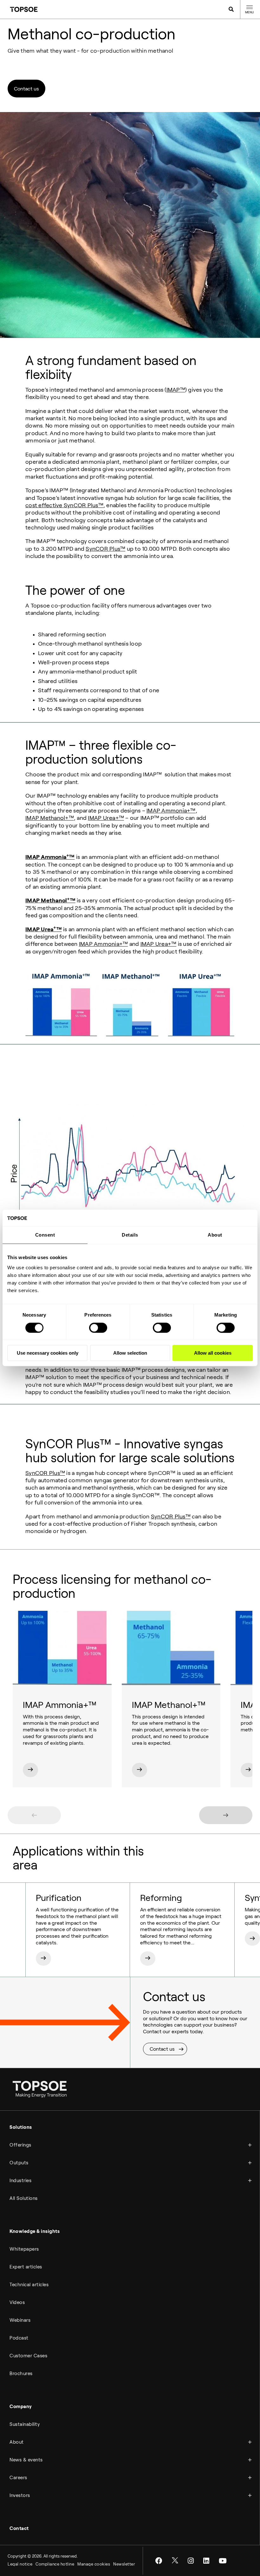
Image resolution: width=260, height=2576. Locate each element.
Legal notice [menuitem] (20, 2564)
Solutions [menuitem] (21, 2127)
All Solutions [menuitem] (24, 2198)
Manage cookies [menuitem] (94, 2564)
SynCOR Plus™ (105, 549)
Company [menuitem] (21, 2407)
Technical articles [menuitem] (29, 2285)
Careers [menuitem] (18, 2478)
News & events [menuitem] (26, 2460)
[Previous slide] (34, 1815)
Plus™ (182, 1517)
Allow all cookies (213, 1353)
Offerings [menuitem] (20, 2145)
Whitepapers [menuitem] (24, 2249)
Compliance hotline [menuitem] (55, 2564)
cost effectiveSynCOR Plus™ (64, 505)
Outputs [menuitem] (19, 2163)
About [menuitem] (17, 2442)
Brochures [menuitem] (21, 2374)
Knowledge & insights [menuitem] (35, 2231)
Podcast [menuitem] (19, 2338)
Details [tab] (130, 1235)
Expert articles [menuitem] (26, 2267)
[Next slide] (226, 1815)
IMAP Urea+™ (106, 818)
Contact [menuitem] (19, 2528)
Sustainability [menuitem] (25, 2424)
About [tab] (215, 1235)
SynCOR (162, 1517)
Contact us (26, 89)
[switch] (98, 1328)
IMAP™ (176, 390)
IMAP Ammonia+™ (171, 811)
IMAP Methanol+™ (50, 818)
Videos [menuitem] (17, 2302)
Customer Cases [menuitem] (28, 2356)
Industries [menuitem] (20, 2181)
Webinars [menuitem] (20, 2320)
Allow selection (130, 1353)
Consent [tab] (45, 1235)
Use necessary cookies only (48, 1353)
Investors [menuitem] (20, 2495)
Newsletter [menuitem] (124, 2564)
